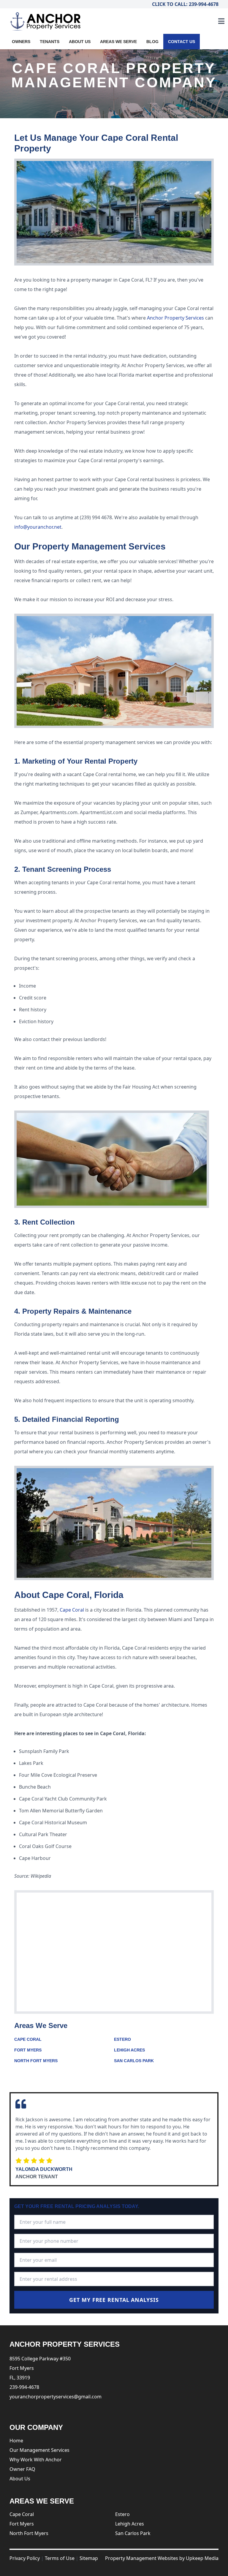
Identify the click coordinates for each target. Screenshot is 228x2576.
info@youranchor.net (38, 527)
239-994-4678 (24, 2387)
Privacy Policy (25, 2558)
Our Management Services (39, 2450)
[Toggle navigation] (221, 21)
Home (16, 2441)
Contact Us (182, 42)
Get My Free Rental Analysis (114, 2300)
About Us (80, 42)
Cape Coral (72, 1610)
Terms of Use (60, 2558)
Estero (122, 2039)
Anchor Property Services (175, 318)
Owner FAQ (22, 2469)
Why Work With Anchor (36, 2460)
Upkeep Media (202, 2558)
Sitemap (89, 2558)
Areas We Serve (118, 42)
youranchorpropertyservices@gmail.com (56, 2397)
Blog (152, 42)
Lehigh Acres (129, 2050)
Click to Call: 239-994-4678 (185, 4)
